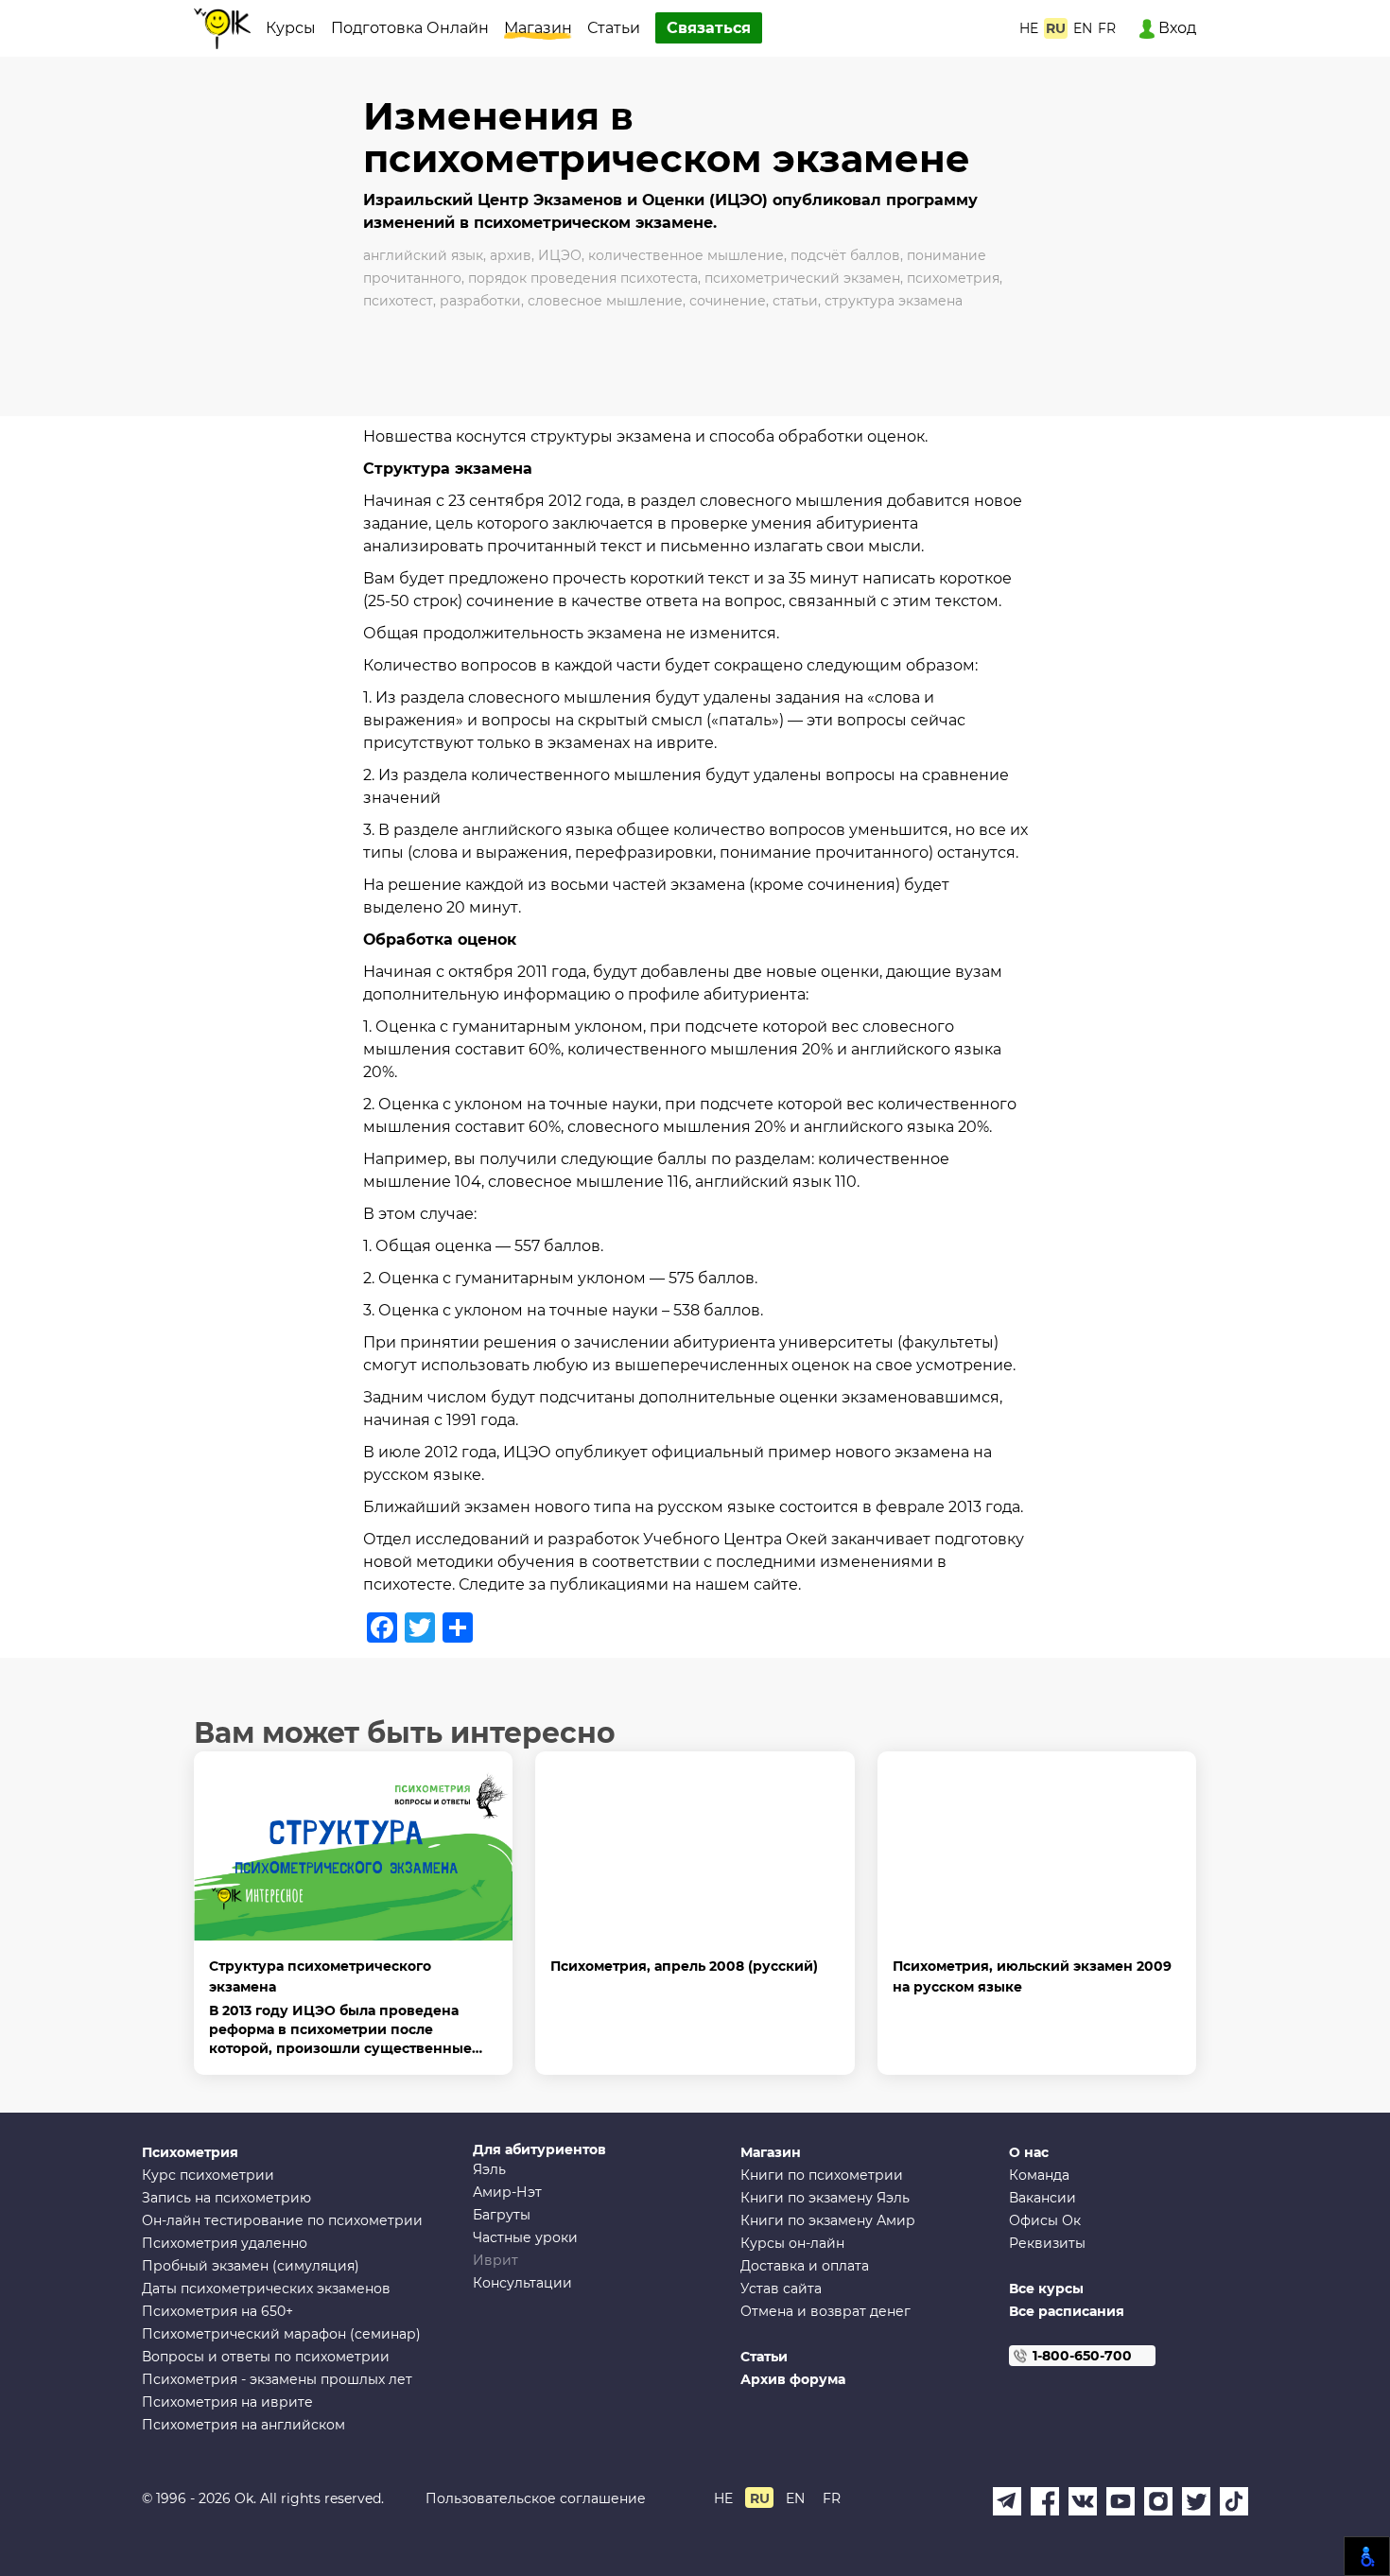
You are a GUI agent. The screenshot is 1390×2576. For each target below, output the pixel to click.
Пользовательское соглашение (536, 2498)
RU (1056, 28)
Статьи (614, 28)
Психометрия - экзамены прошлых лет (277, 2379)
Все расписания (1067, 2311)
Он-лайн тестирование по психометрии (282, 2220)
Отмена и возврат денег (825, 2311)
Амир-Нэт (507, 2192)
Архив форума (793, 2379)
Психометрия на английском (243, 2425)
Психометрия (190, 2152)
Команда (1039, 2175)
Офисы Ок (1045, 2220)
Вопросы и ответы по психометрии (266, 2357)
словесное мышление (605, 301)
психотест (398, 301)
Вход (1175, 28)
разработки (480, 301)
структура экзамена (894, 301)
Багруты (502, 2215)
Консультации (522, 2283)
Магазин (538, 28)
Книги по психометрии (822, 2175)
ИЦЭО (560, 255)
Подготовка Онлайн (410, 28)
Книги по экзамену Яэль (825, 2198)
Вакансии (1042, 2198)
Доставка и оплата (805, 2266)
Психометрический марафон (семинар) (281, 2334)
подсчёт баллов (845, 255)
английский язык (423, 255)
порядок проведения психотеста (583, 278)
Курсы (291, 28)
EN (1083, 28)
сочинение (728, 301)
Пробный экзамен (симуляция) (251, 2266)
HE (1029, 28)
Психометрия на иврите (227, 2402)
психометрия (953, 278)
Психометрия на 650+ (217, 2311)
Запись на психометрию (226, 2198)
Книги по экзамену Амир (828, 2220)
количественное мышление (686, 255)
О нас (1029, 2152)
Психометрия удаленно (225, 2243)
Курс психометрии (208, 2175)
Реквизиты (1047, 2243)
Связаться (709, 28)
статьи (795, 301)
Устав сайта (781, 2289)
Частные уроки (525, 2237)
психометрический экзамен (802, 278)
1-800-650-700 (1082, 2356)
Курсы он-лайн (792, 2243)
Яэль (489, 2169)
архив (511, 255)
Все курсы (1046, 2289)
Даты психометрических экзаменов (266, 2289)
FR (1107, 28)
